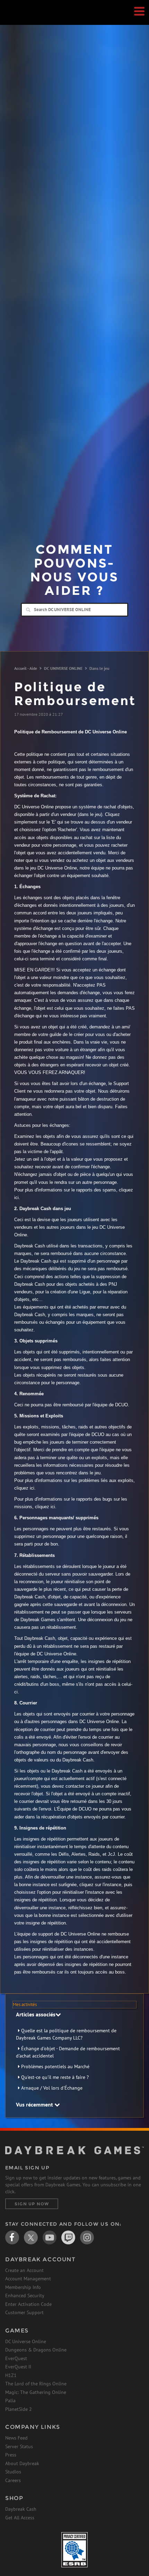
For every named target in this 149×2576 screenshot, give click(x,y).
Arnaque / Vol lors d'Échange (52, 2088)
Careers (13, 2480)
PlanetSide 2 (19, 2409)
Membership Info (23, 2287)
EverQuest (16, 2358)
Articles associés (36, 2014)
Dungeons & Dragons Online (36, 2350)
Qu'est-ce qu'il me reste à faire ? (55, 2077)
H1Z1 (11, 2375)
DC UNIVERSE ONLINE (63, 668)
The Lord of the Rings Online (36, 2384)
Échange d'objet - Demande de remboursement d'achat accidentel (68, 2052)
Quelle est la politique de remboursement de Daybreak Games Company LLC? (66, 2034)
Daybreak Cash (21, 2509)
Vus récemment (35, 2104)
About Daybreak (22, 2463)
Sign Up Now (32, 2204)
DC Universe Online (26, 2341)
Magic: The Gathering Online (36, 2392)
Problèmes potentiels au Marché (55, 2066)
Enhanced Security (25, 2295)
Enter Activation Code (28, 2304)
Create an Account (24, 2270)
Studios (13, 2472)
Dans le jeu (99, 668)
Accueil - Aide (26, 668)
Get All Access (20, 2518)
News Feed (16, 2438)
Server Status (19, 2446)
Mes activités (25, 2004)
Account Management (28, 2279)
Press (11, 2455)
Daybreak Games (23, 20)
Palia (10, 2401)
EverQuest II (18, 2367)
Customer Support (24, 2312)
